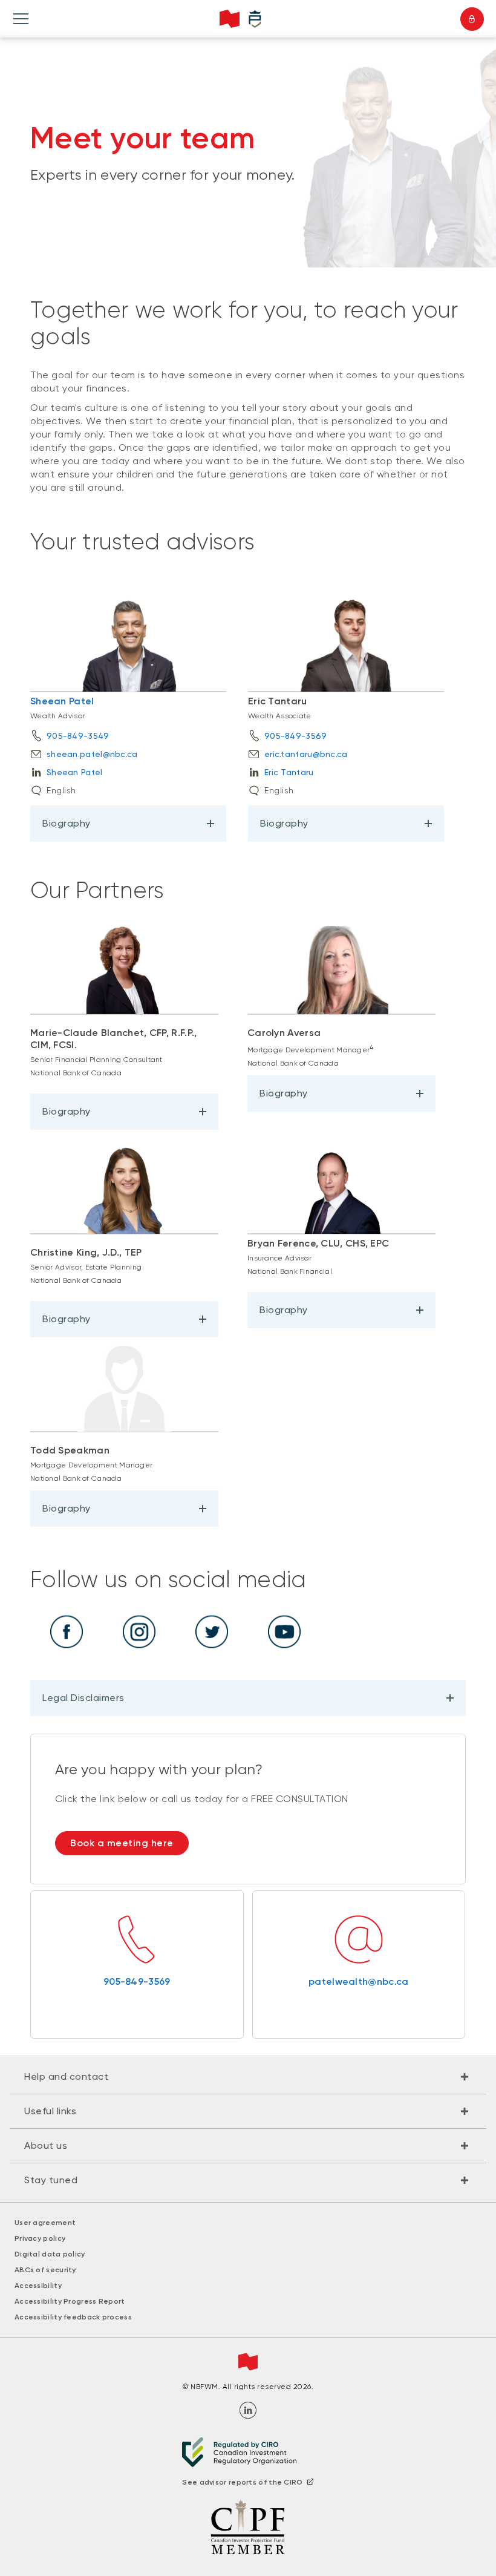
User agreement (45, 2223)
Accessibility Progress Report (70, 2301)
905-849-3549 (78, 736)
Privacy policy (40, 2238)
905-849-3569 (296, 736)
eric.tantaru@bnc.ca (306, 754)
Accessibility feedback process (73, 2317)
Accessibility (38, 2286)
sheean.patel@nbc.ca (92, 754)
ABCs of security (45, 2270)
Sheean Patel (62, 701)
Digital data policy (50, 2254)
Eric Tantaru (289, 772)
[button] (248, 2077)
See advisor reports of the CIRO (242, 2482)
